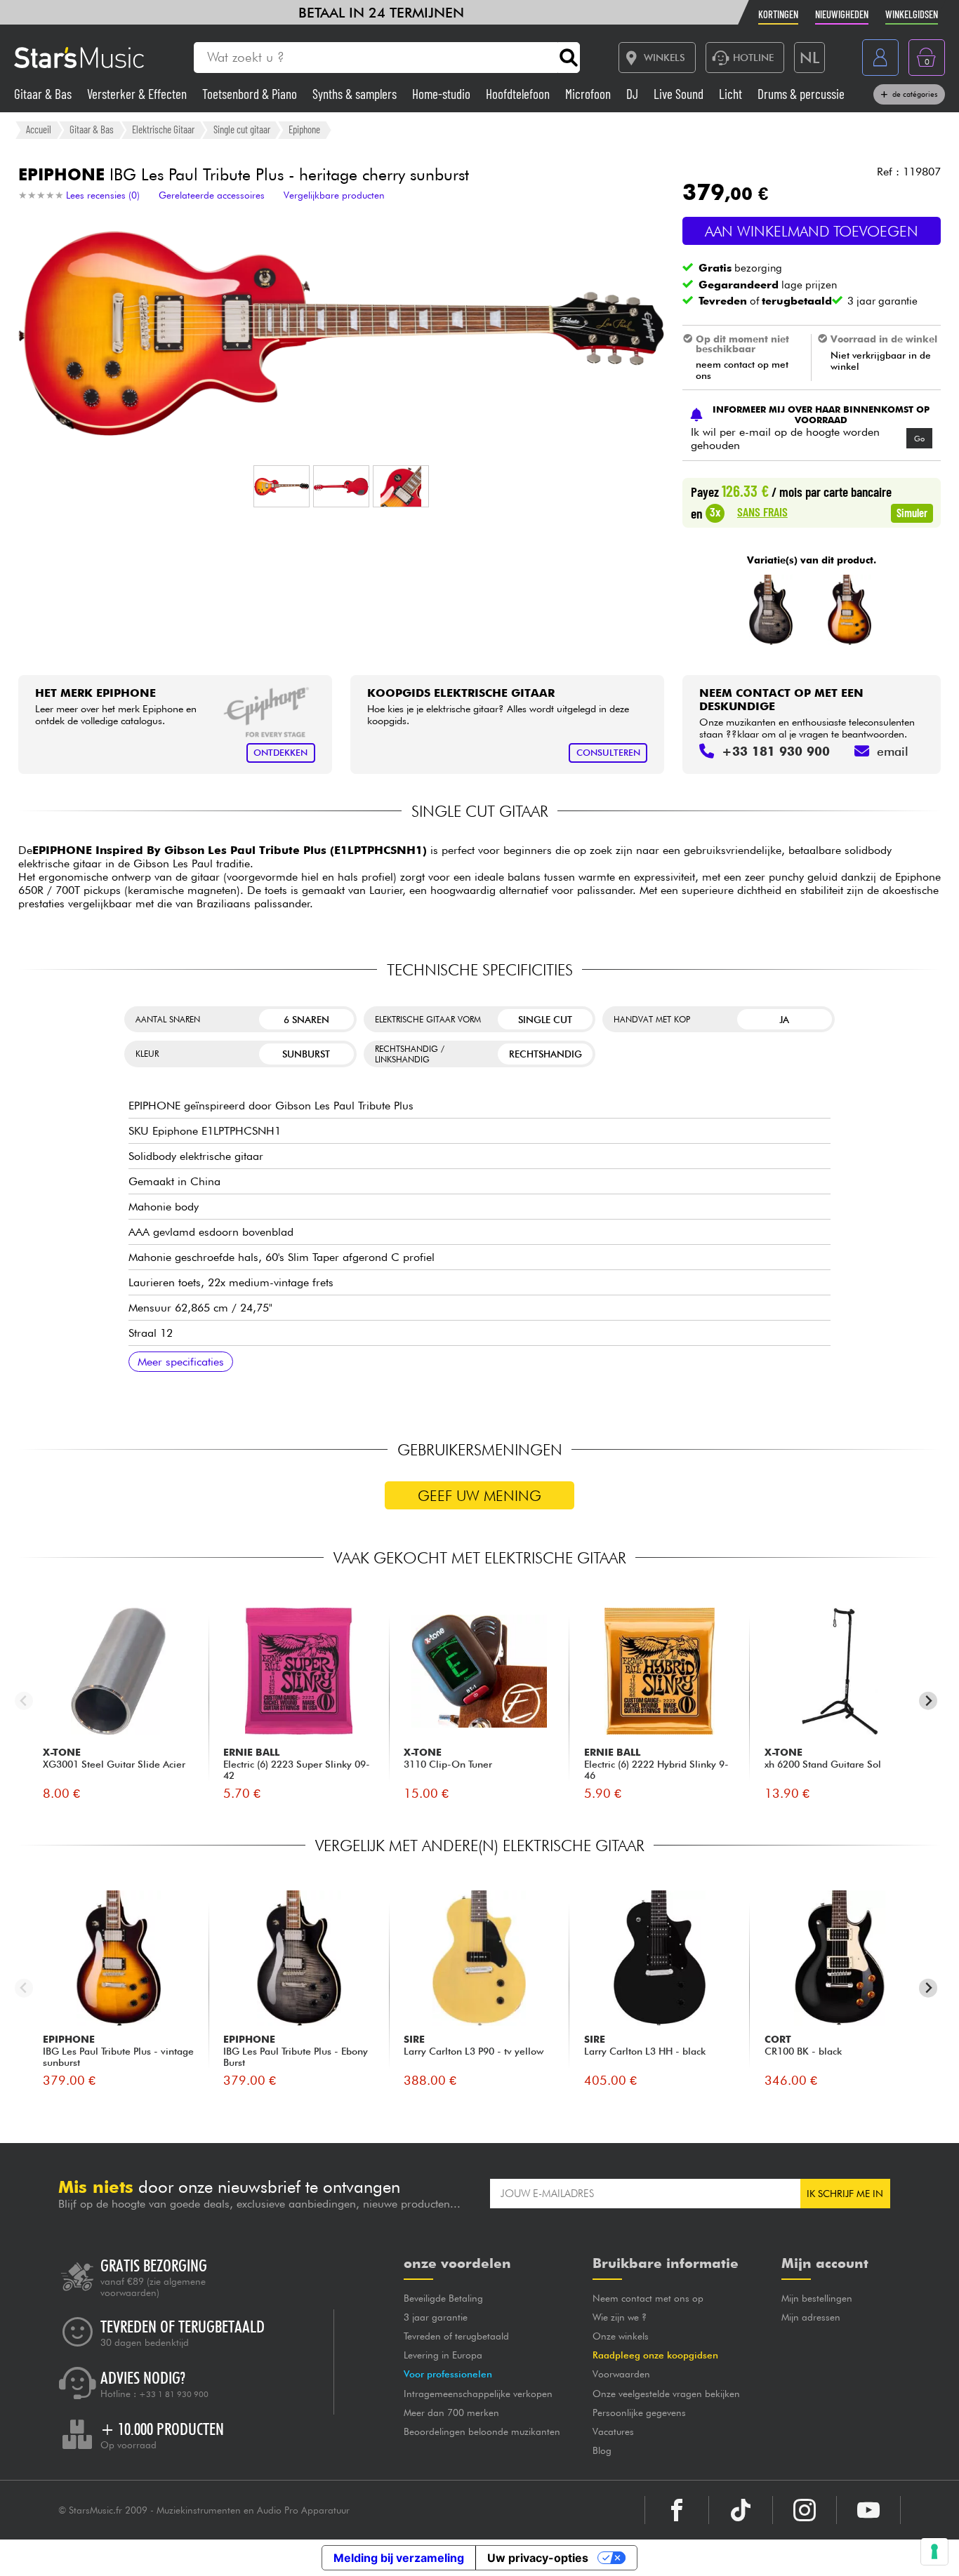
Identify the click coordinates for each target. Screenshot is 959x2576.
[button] (282, 486)
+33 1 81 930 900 (174, 2394)
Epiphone (304, 129)
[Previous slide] (24, 1701)
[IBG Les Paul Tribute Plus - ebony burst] (770, 610)
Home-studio (443, 94)
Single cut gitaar (242, 129)
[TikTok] (741, 2510)
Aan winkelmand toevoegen (812, 231)
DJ (634, 94)
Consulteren (608, 753)
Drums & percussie (801, 94)
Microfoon (589, 94)
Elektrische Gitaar (163, 129)
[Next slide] (928, 1701)
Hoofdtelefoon (519, 94)
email (893, 751)
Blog (602, 2450)
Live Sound (680, 94)
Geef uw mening (479, 1496)
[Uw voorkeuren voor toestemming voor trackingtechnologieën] (934, 2551)
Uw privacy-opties (538, 2558)
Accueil (39, 129)
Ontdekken (280, 753)
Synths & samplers (356, 94)
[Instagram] (805, 2510)
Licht (732, 94)
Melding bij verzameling (399, 2558)
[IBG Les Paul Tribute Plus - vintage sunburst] (849, 610)
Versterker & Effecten (138, 94)
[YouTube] (868, 2510)
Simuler (912, 512)
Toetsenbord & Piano (251, 94)
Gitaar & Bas (44, 94)
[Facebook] (677, 2510)
